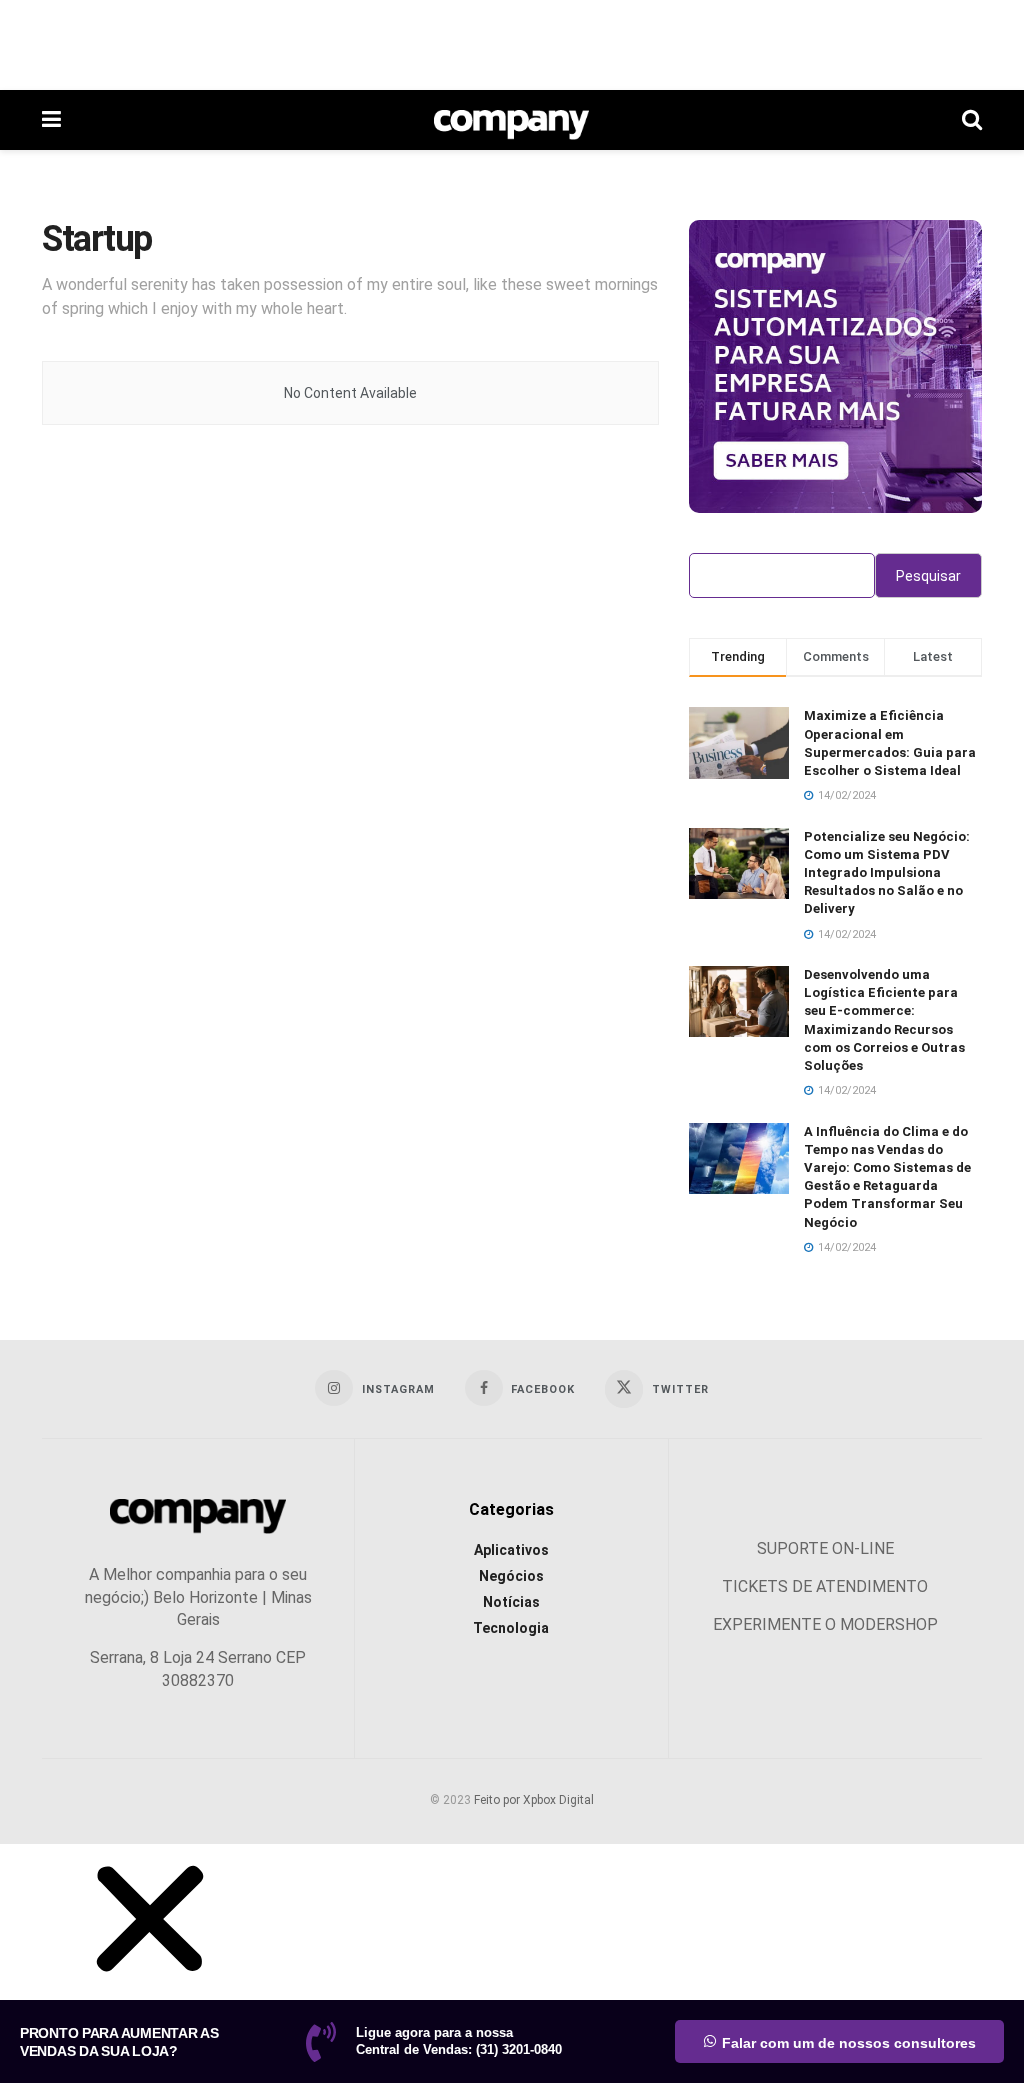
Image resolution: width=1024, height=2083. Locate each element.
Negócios (511, 1576)
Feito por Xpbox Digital (534, 1800)
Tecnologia (511, 1628)
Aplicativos (511, 1550)
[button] (150, 1989)
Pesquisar (928, 576)
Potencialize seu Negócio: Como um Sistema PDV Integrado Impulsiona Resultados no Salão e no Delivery (887, 873)
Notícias (511, 1602)
